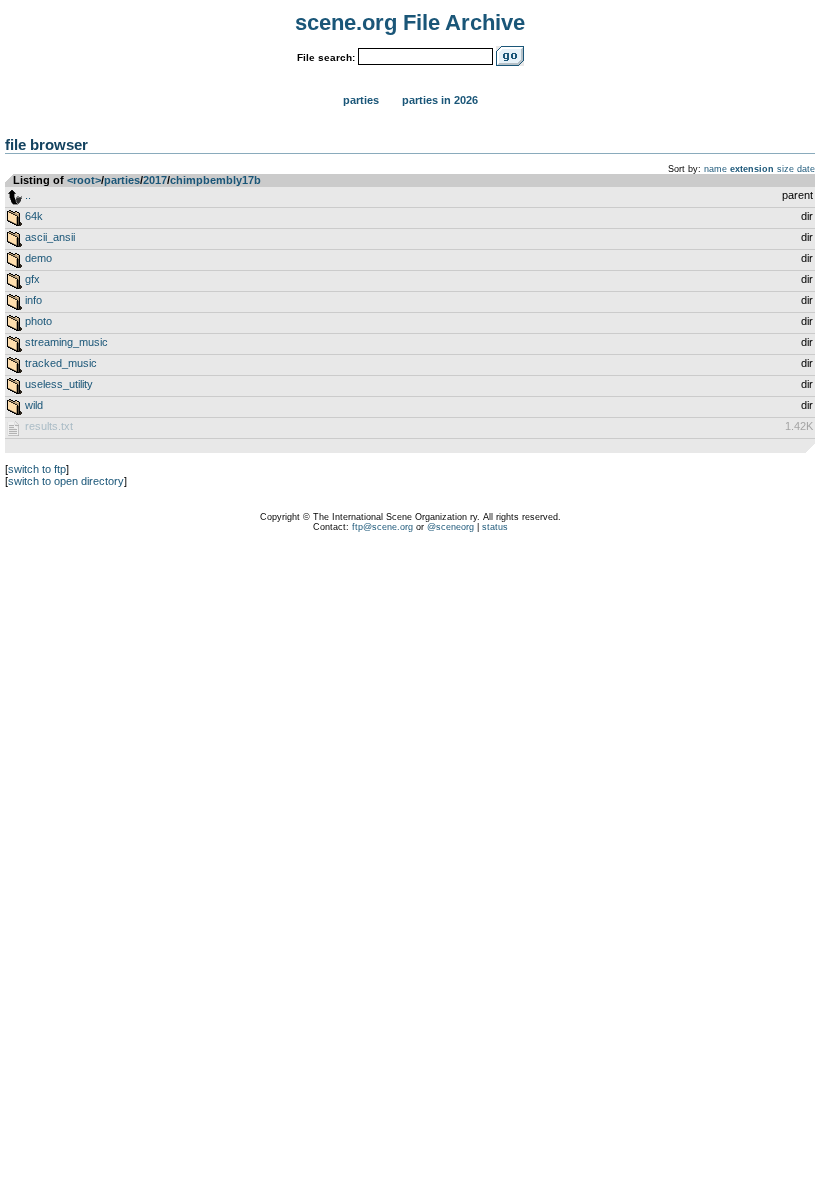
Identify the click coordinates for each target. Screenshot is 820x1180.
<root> (84, 180)
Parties (361, 100)
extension (752, 169)
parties (122, 180)
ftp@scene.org (382, 527)
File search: (326, 57)
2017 (155, 180)
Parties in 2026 (440, 100)
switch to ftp (37, 469)
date (806, 169)
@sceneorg (450, 527)
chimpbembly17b (215, 180)
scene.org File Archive (410, 22)
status (495, 527)
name (715, 169)
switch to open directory (66, 481)
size (785, 169)
